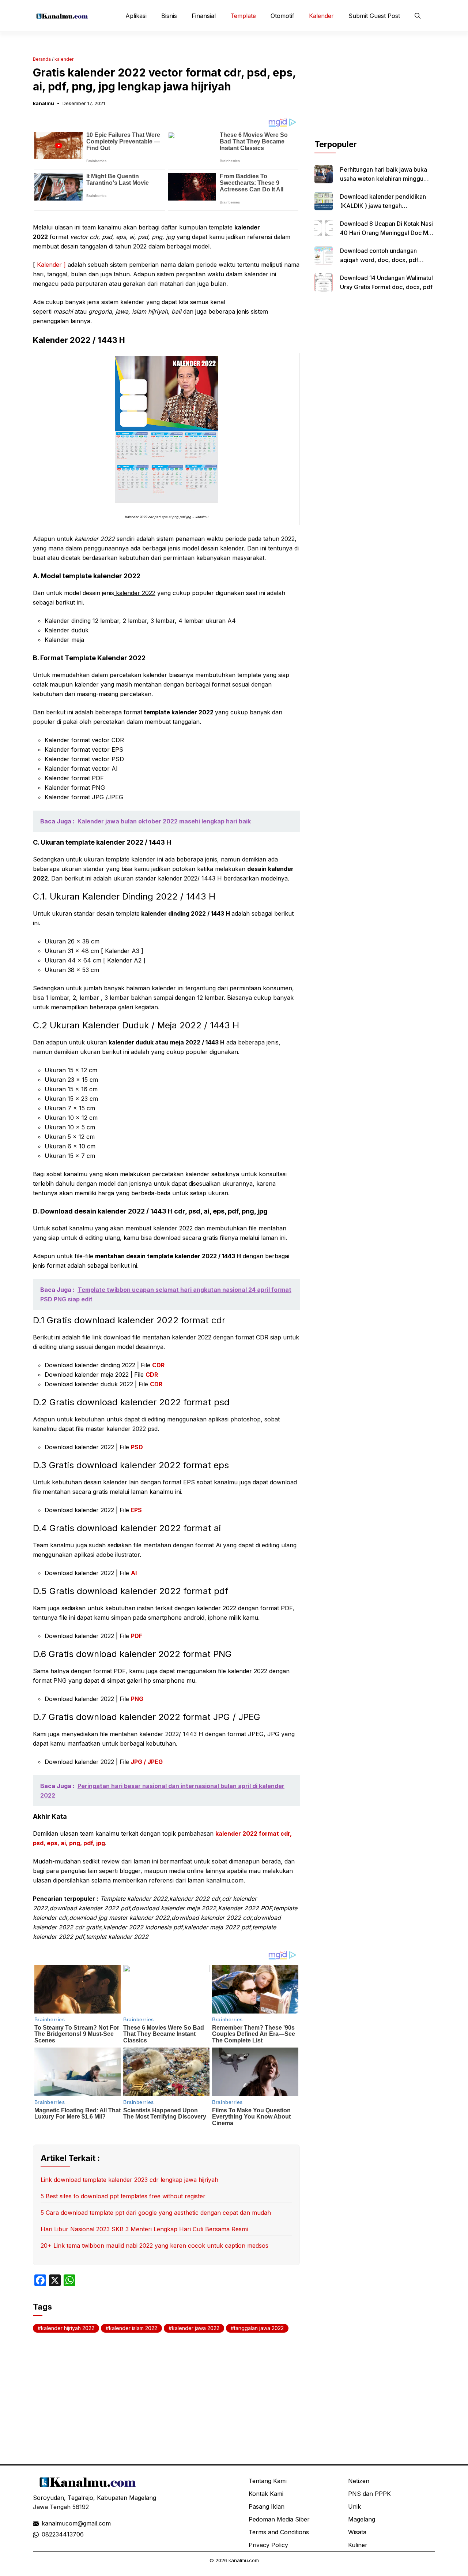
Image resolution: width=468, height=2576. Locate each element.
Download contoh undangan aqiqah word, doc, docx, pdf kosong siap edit (379, 260)
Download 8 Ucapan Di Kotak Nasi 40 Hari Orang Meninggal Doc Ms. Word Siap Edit (386, 233)
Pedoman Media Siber (279, 2519)
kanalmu (44, 103)
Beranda (42, 59)
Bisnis (169, 16)
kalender (64, 59)
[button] (418, 16)
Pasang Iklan (267, 2506)
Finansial (204, 16)
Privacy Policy (268, 2545)
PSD (137, 1447)
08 (45, 2534)
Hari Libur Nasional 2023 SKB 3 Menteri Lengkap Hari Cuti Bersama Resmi (144, 2229)
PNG (137, 1699)
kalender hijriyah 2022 (68, 2328)
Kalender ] (52, 265)
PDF (137, 1636)
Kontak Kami (266, 2494)
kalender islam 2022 (133, 2328)
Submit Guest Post (374, 16)
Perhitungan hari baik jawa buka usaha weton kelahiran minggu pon (384, 179)
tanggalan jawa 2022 (259, 2328)
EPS (136, 1510)
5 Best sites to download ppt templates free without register (123, 2196)
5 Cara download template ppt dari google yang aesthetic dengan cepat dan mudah (156, 2213)
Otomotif (282, 16)
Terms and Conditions (279, 2532)
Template (243, 16)
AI (134, 1573)
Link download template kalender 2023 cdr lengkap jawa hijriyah (129, 2180)
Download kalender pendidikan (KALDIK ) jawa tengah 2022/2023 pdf (383, 206)
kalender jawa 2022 (196, 2328)
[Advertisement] (375, 93)
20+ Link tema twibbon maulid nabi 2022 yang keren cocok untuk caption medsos (154, 2246)
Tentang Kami (268, 2481)
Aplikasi (136, 16)
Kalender (321, 16)
